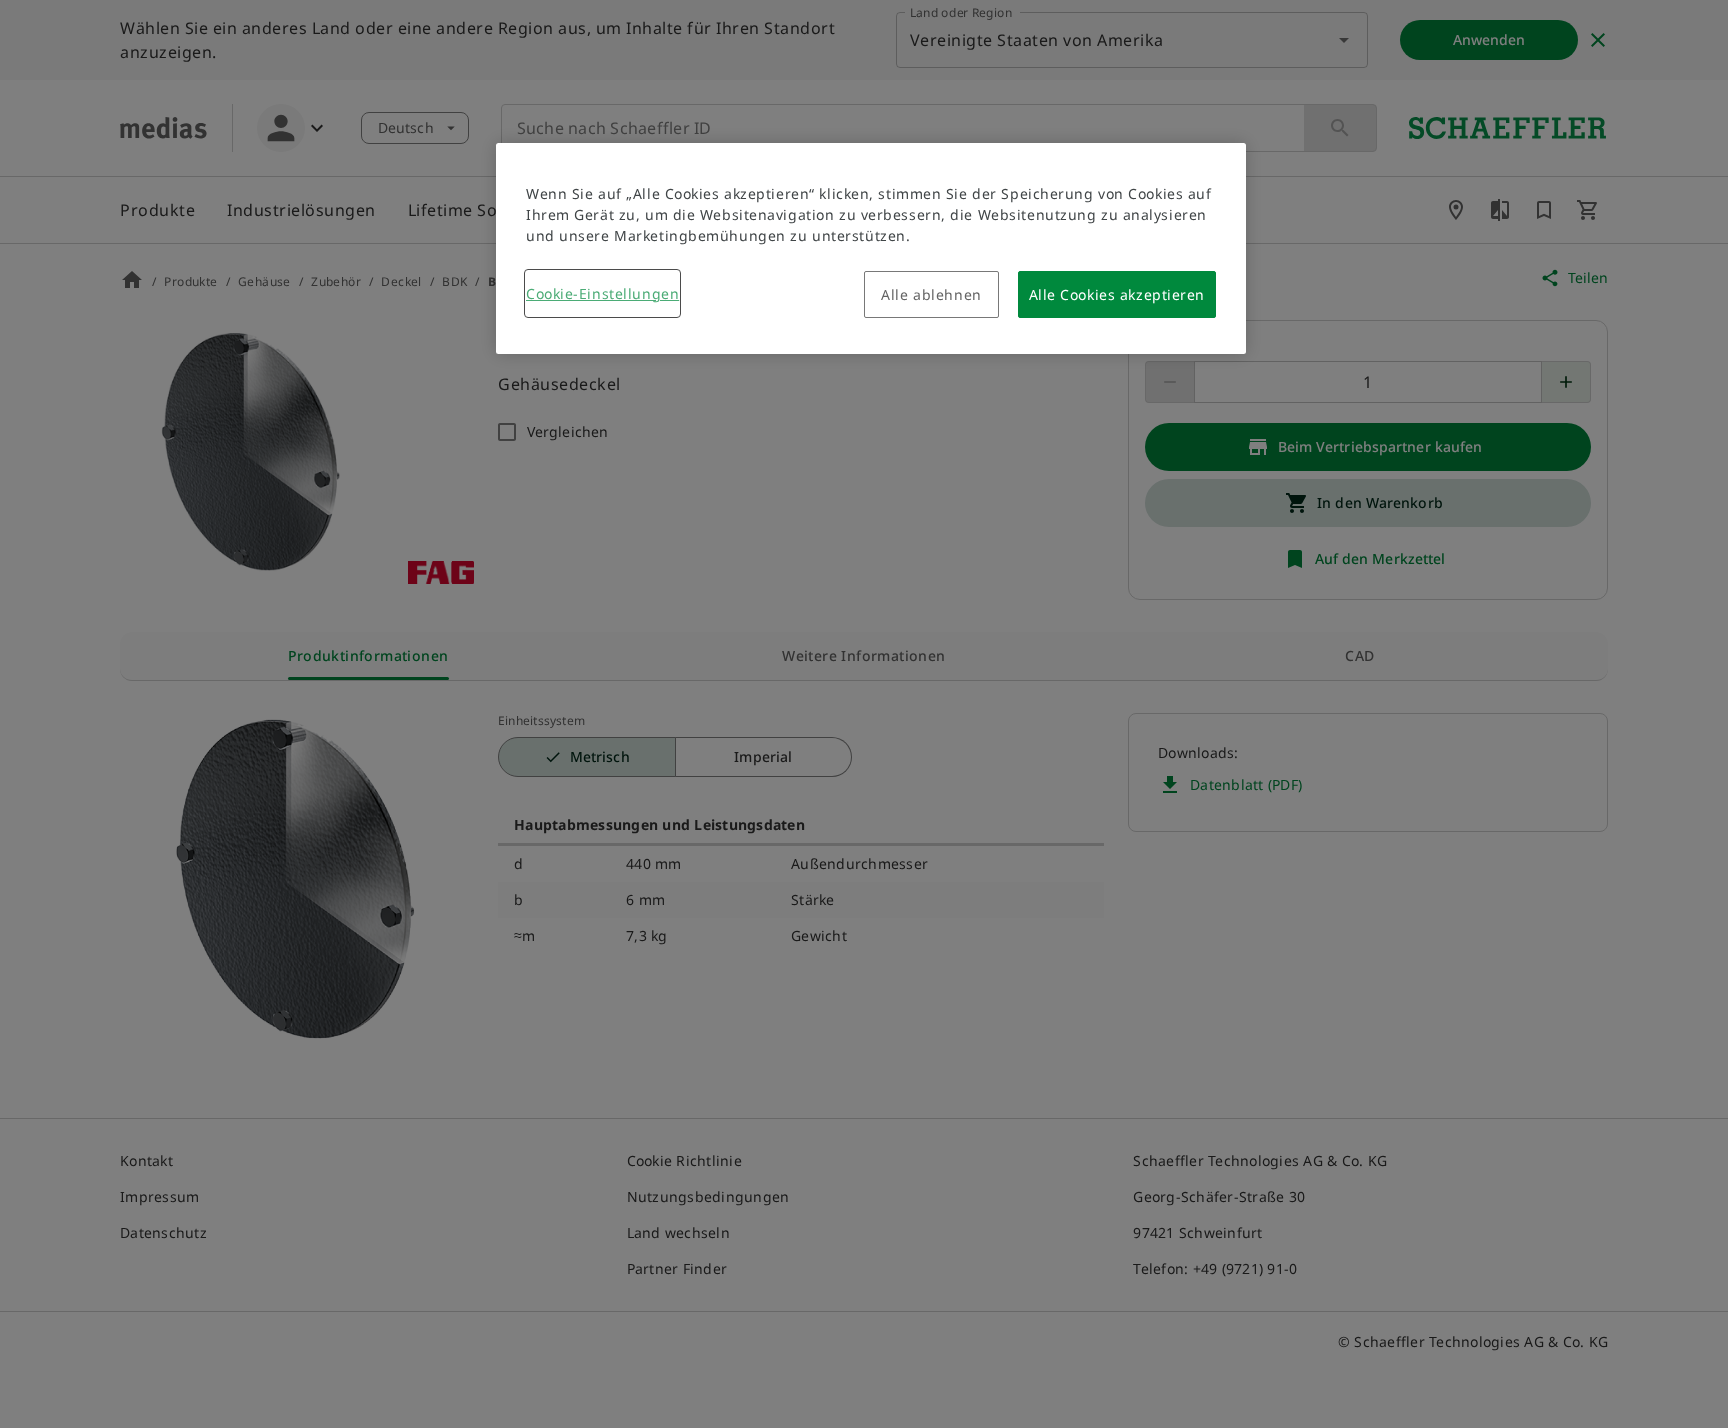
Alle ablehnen (931, 294)
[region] (871, 248)
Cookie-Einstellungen (602, 293)
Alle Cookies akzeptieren (1117, 294)
